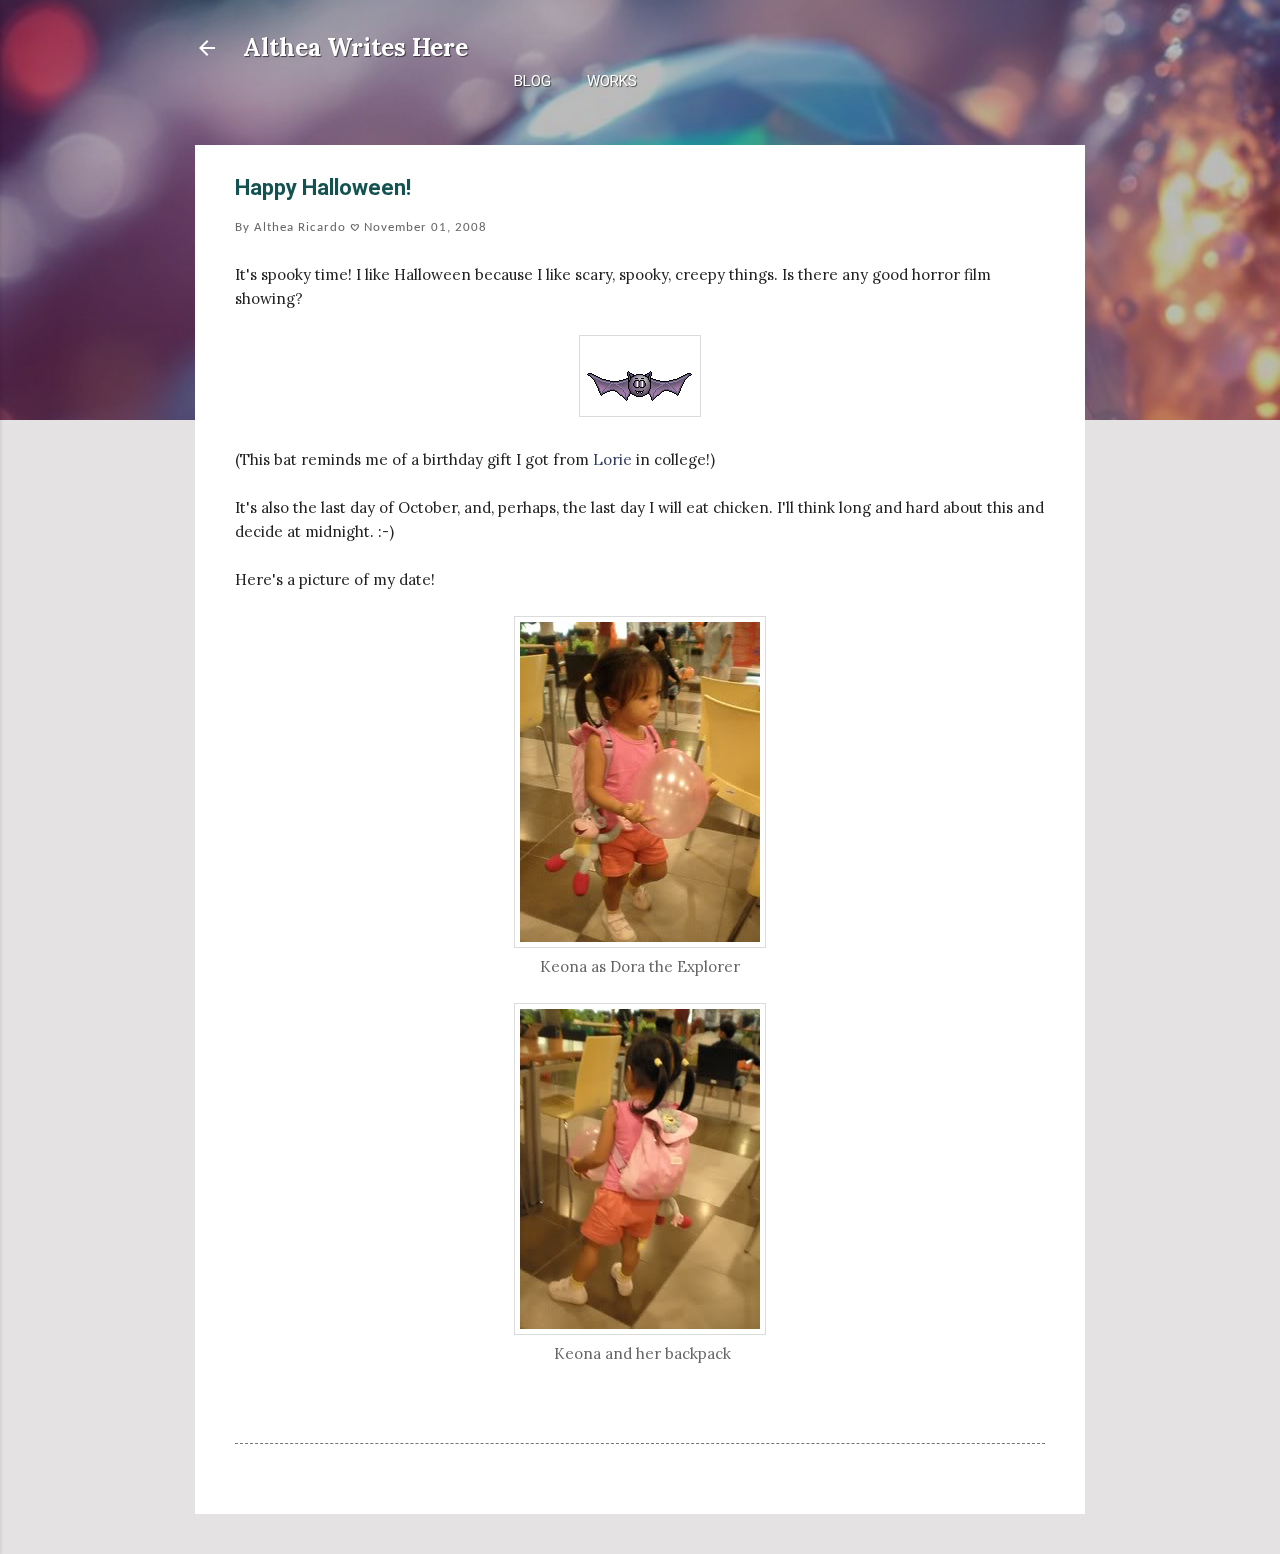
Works (612, 81)
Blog (532, 81)
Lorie (612, 459)
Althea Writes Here (355, 47)
